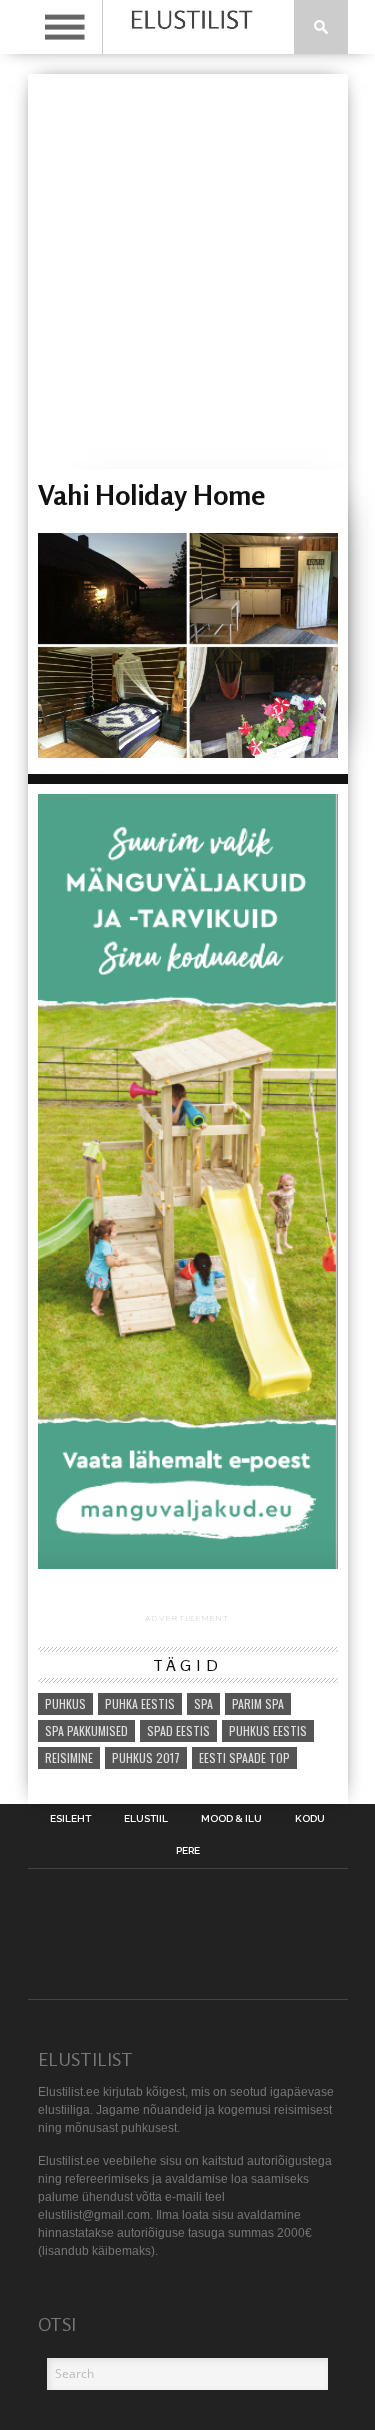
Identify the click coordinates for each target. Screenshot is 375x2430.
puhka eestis (140, 1703)
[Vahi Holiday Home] (188, 751)
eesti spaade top (244, 1757)
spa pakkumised (86, 1730)
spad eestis (178, 1730)
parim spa (258, 1703)
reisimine (69, 1757)
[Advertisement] (187, 271)
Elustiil (146, 1819)
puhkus (65, 1703)
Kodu (310, 1819)
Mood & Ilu (231, 1819)
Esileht (70, 1819)
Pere (188, 1851)
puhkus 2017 (146, 1757)
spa (203, 1703)
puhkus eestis (268, 1730)
